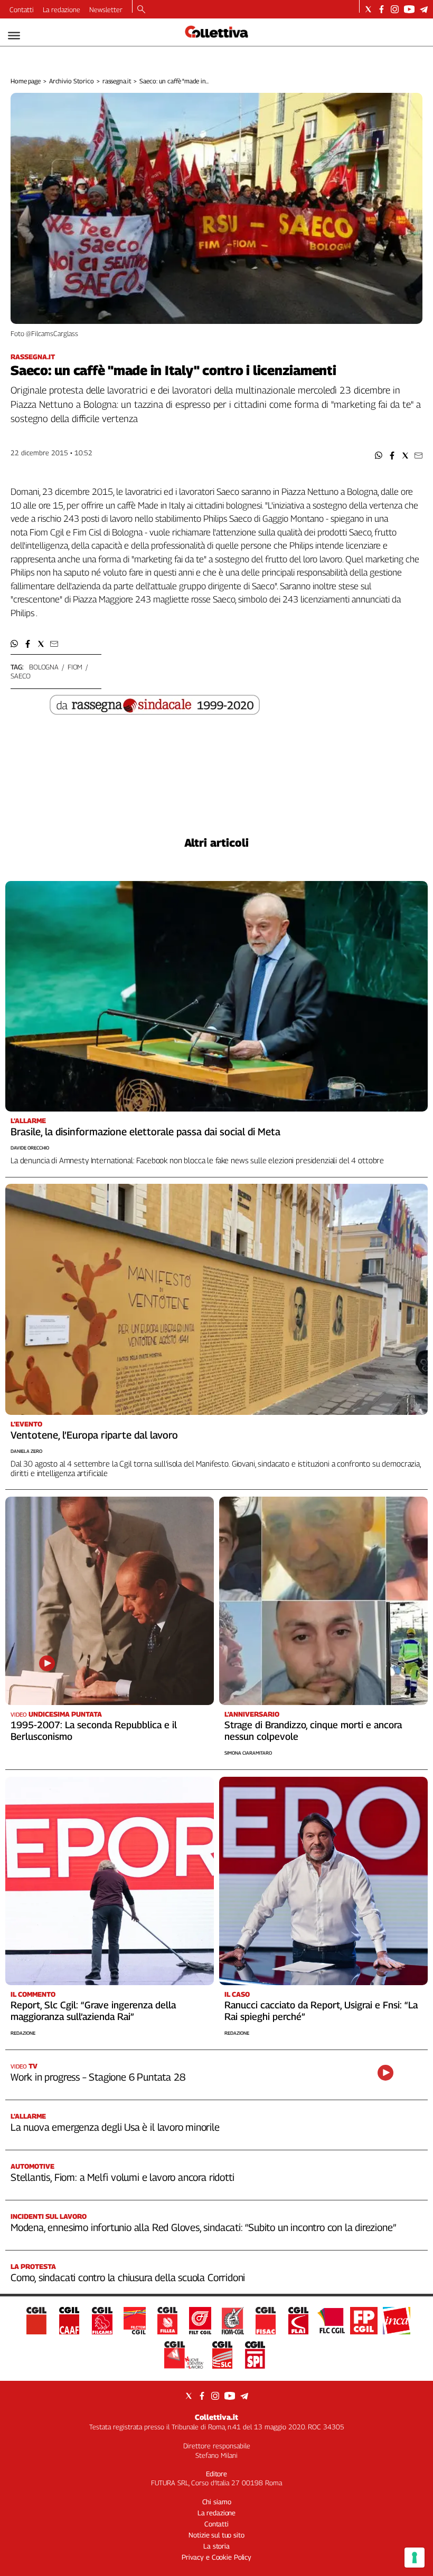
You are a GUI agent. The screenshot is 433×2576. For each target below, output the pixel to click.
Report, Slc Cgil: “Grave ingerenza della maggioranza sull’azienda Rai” (93, 2011)
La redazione (62, 9)
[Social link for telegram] (424, 9)
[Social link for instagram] (395, 9)
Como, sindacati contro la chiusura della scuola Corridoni (128, 2277)
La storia (216, 2546)
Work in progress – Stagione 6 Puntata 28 (98, 2077)
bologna (44, 667)
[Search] (141, 10)
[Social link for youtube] (409, 9)
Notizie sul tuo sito (216, 2535)
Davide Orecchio (30, 1148)
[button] (379, 456)
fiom (75, 667)
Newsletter (106, 9)
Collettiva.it (216, 2417)
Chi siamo (217, 2502)
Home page (26, 81)
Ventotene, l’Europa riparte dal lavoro (94, 1435)
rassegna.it (117, 81)
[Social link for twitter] (368, 9)
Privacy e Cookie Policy (216, 2557)
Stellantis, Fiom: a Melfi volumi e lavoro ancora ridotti (122, 2177)
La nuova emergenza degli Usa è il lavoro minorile (115, 2127)
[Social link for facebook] (382, 9)
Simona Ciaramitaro (248, 1753)
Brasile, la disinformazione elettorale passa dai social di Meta (145, 1132)
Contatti (22, 9)
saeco (21, 676)
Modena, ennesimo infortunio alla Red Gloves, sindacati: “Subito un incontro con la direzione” (203, 2227)
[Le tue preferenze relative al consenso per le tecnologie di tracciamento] (415, 2558)
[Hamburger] (14, 36)
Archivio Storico (72, 81)
